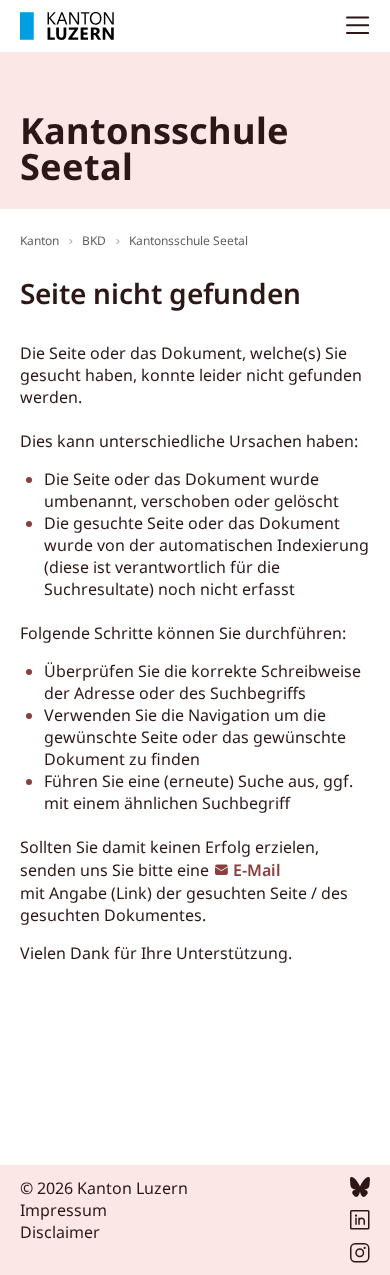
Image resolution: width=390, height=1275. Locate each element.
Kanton (39, 240)
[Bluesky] (360, 1191)
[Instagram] (360, 1257)
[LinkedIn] (360, 1224)
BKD (94, 240)
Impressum (63, 1210)
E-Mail (257, 870)
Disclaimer (60, 1232)
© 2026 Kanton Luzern (104, 1188)
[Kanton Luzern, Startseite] (67, 26)
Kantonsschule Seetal (188, 240)
